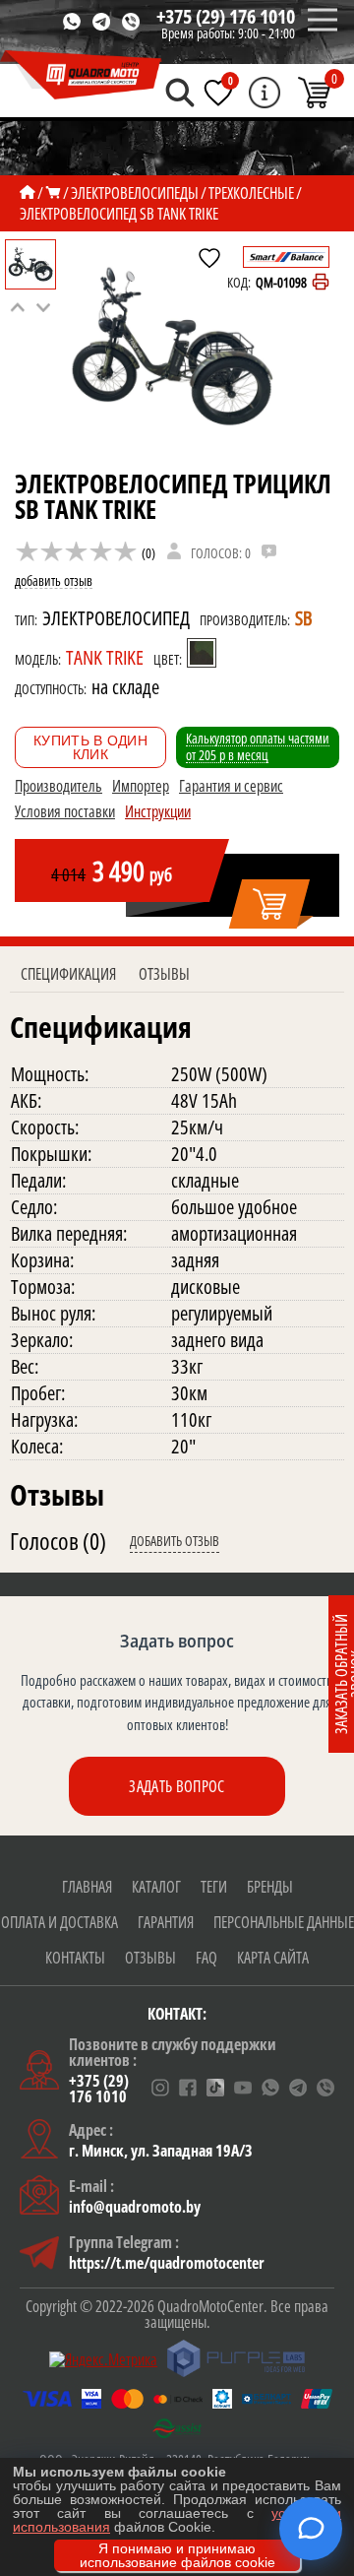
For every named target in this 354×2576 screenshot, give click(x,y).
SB (303, 618)
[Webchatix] (311, 2529)
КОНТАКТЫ (75, 1958)
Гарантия (166, 1922)
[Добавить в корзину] (271, 905)
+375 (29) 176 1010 (226, 16)
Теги (214, 1887)
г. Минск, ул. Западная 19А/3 (161, 2151)
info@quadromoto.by (135, 2207)
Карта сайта (273, 1958)
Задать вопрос (177, 1786)
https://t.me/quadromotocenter (167, 2263)
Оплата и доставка (59, 1922)
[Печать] (321, 282)
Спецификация (68, 974)
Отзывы (164, 974)
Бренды (270, 1887)
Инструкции (158, 811)
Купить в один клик (90, 747)
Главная (87, 1887)
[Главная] (28, 193)
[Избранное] (218, 93)
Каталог (156, 1887)
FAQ (206, 1958)
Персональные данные (284, 1922)
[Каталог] (53, 193)
